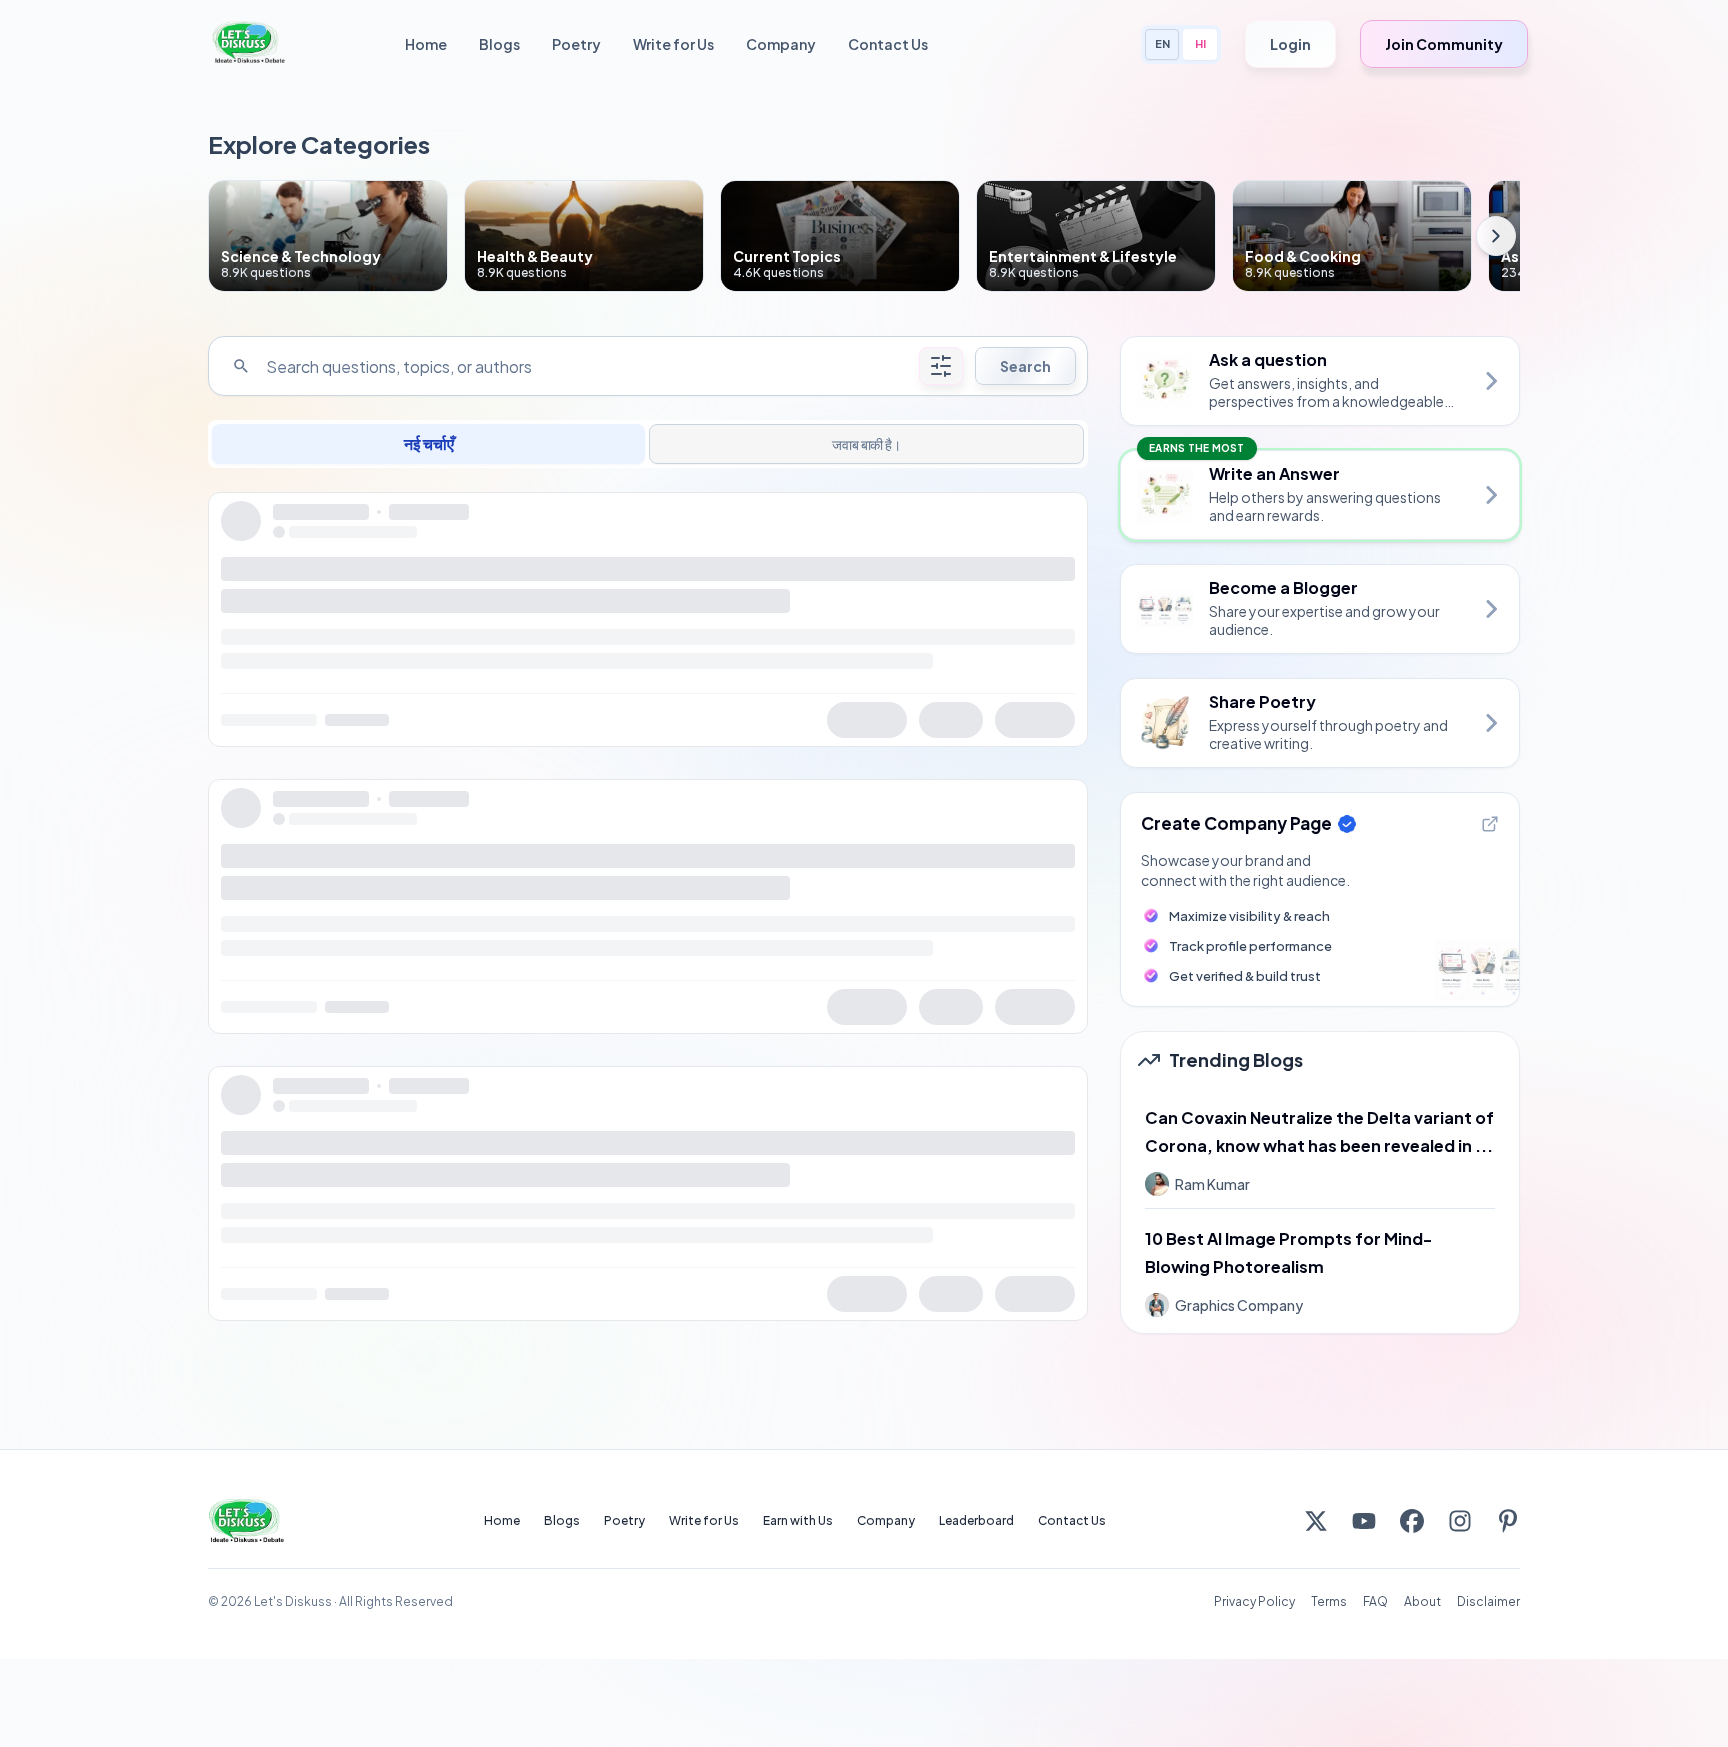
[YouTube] (1364, 1521)
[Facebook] (1412, 1521)
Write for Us (673, 44)
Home (426, 44)
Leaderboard (976, 1520)
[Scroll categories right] (1496, 236)
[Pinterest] (1508, 1521)
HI (1200, 43)
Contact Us (888, 44)
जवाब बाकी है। (866, 444)
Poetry (576, 44)
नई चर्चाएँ (429, 443)
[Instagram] (1460, 1521)
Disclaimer (1488, 1601)
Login (1290, 44)
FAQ (1375, 1601)
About (1422, 1601)
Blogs (499, 44)
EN (1162, 43)
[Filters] (941, 366)
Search (1025, 366)
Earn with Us (798, 1520)
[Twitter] (1316, 1521)
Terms (1329, 1601)
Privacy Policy (1254, 1601)
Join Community (1444, 44)
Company (781, 44)
